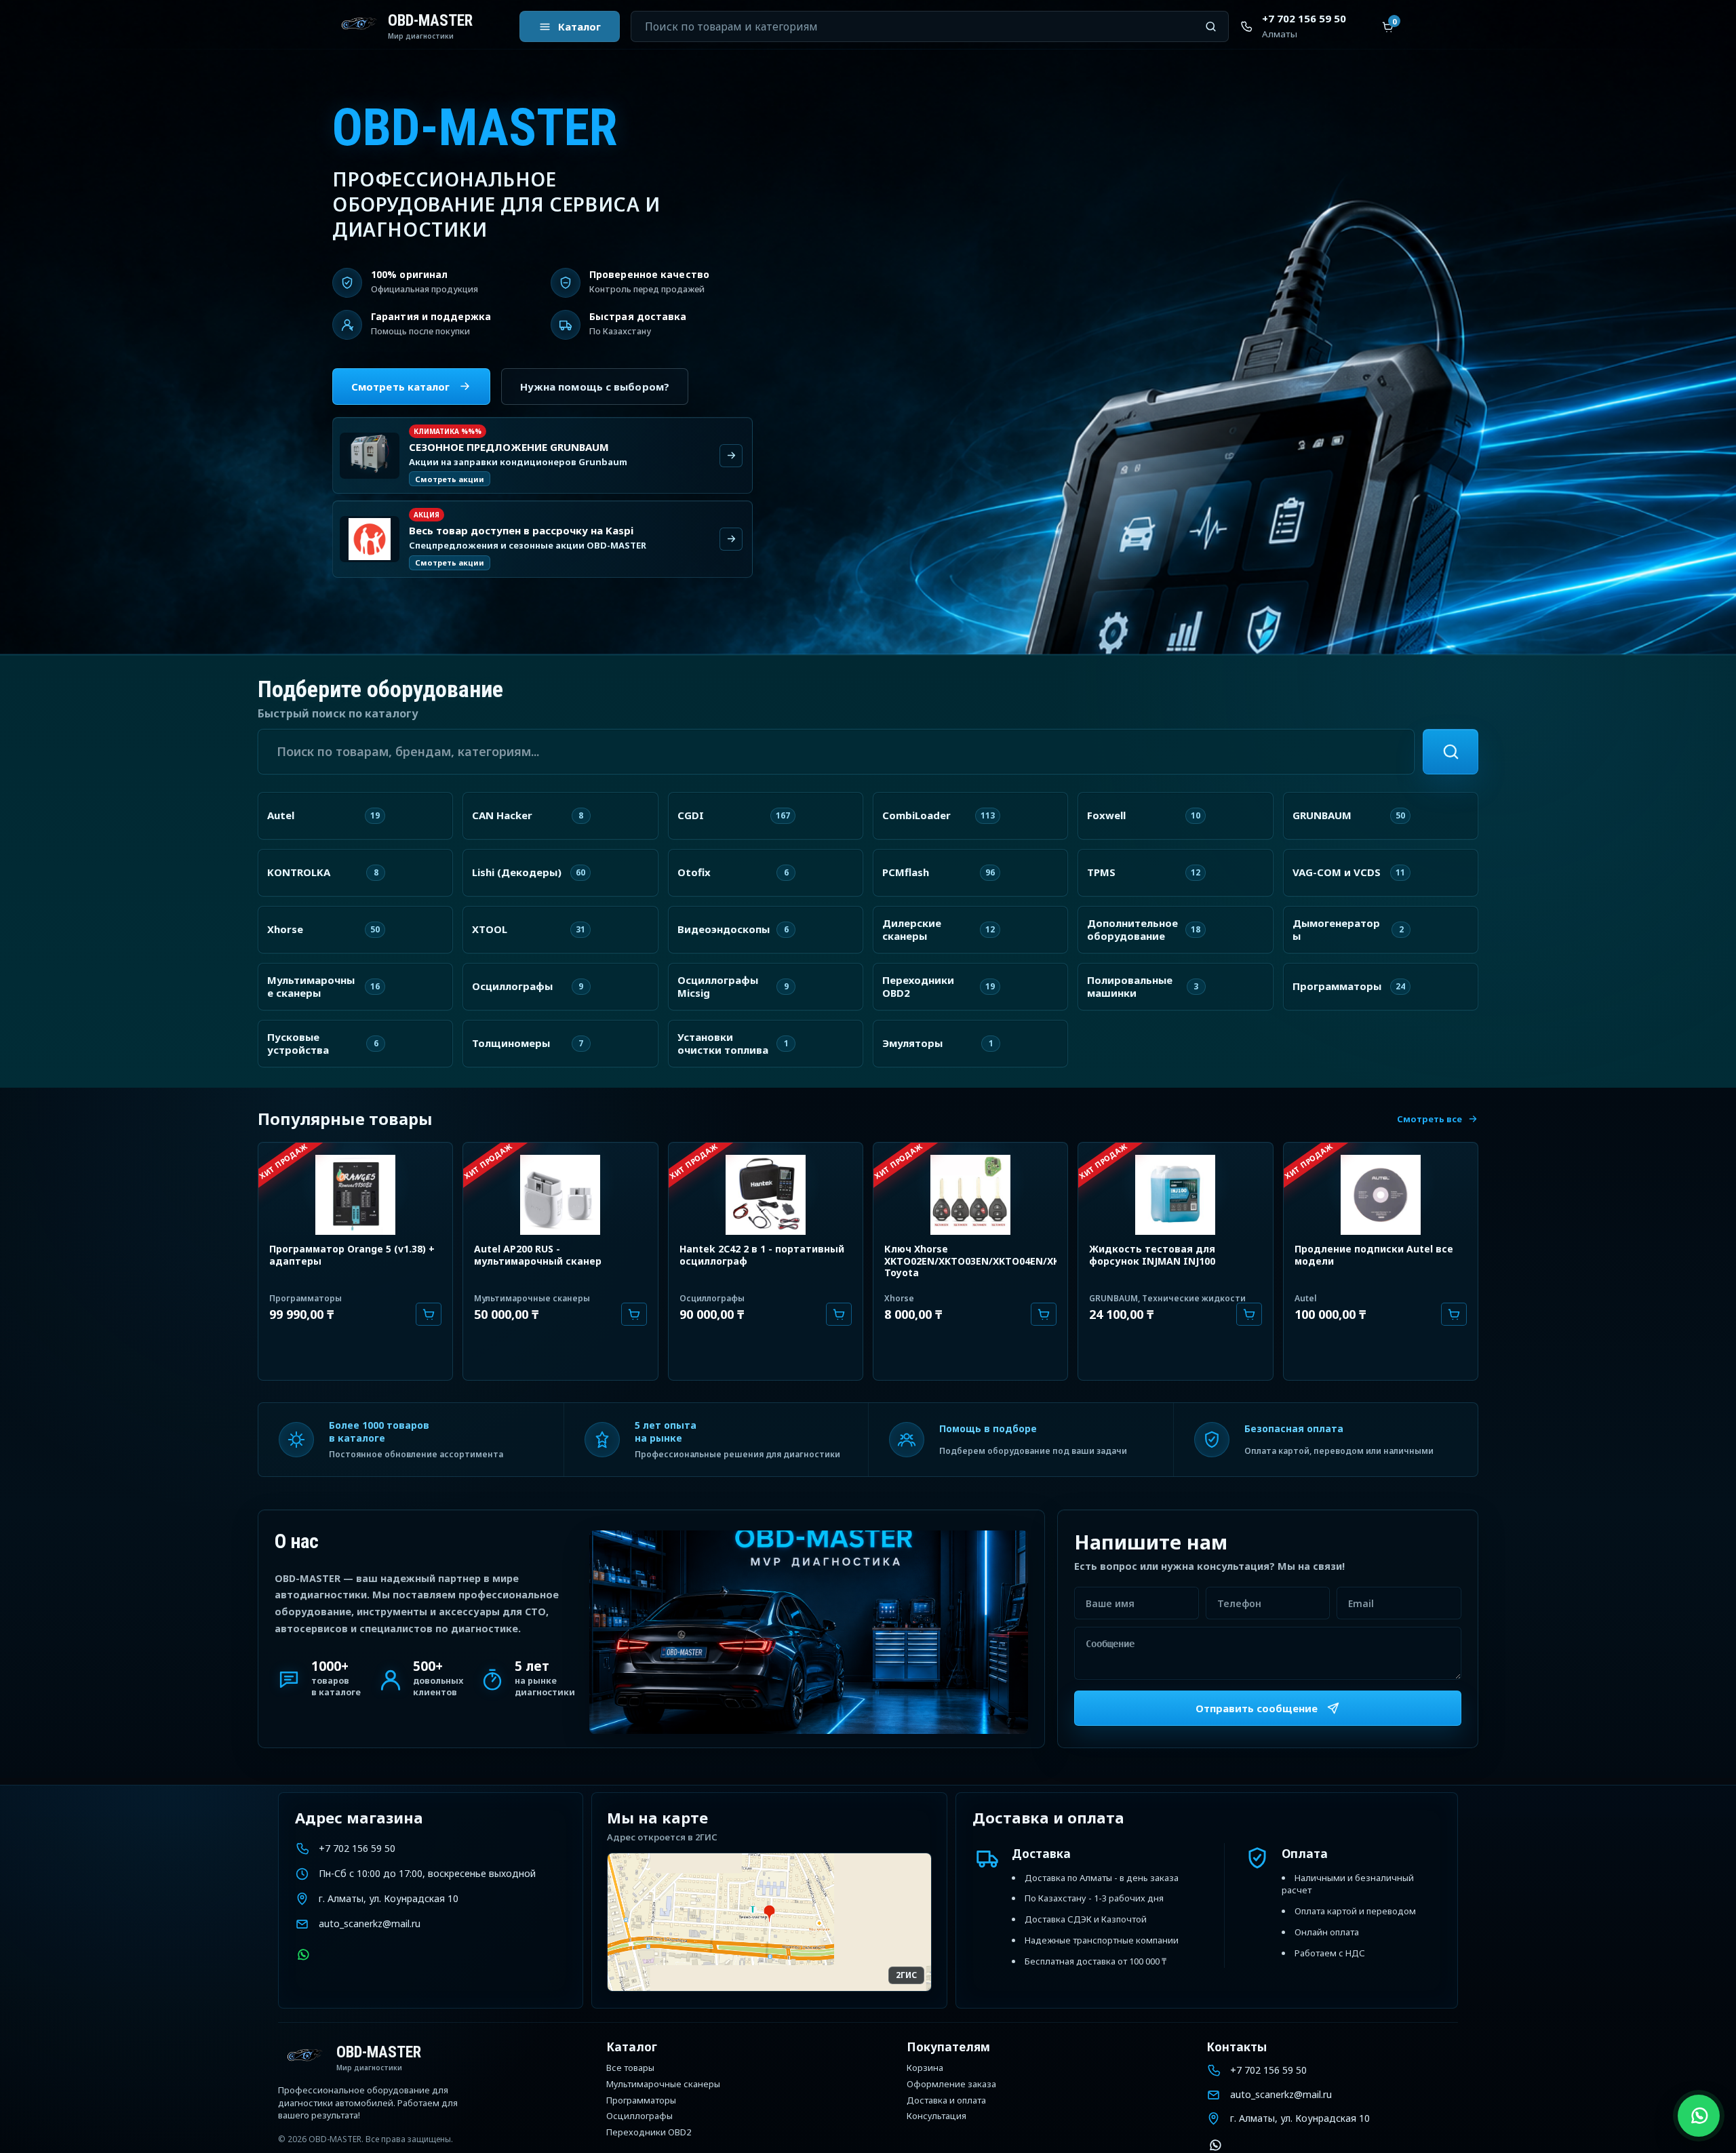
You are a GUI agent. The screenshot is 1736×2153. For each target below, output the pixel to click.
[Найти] (1451, 752)
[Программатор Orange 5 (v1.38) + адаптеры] (355, 1193)
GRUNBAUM (1113, 1298)
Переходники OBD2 (649, 2133)
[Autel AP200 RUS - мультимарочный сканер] (560, 1193)
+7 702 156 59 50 (357, 1848)
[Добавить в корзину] (429, 1314)
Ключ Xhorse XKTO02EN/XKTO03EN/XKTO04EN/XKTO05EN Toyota (991, 1261)
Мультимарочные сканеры (532, 1298)
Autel (1306, 1298)
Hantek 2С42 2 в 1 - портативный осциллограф (762, 1255)
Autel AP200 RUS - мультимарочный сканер (538, 1255)
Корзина (925, 2068)
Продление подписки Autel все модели (1374, 1255)
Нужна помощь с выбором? (595, 387)
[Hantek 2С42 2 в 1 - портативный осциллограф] (766, 1193)
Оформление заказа (951, 2085)
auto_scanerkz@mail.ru (370, 1923)
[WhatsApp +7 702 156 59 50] (303, 1955)
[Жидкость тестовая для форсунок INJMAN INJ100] (1175, 1193)
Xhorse (899, 1298)
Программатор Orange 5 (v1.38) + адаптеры (352, 1255)
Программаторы (305, 1298)
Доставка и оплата (946, 2101)
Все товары (630, 2068)
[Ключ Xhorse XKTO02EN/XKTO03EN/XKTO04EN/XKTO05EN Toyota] (970, 1193)
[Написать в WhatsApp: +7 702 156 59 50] (1699, 2116)
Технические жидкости (1194, 1298)
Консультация (936, 2116)
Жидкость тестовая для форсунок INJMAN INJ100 (1152, 1255)
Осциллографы (712, 1298)
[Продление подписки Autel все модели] (1381, 1193)
